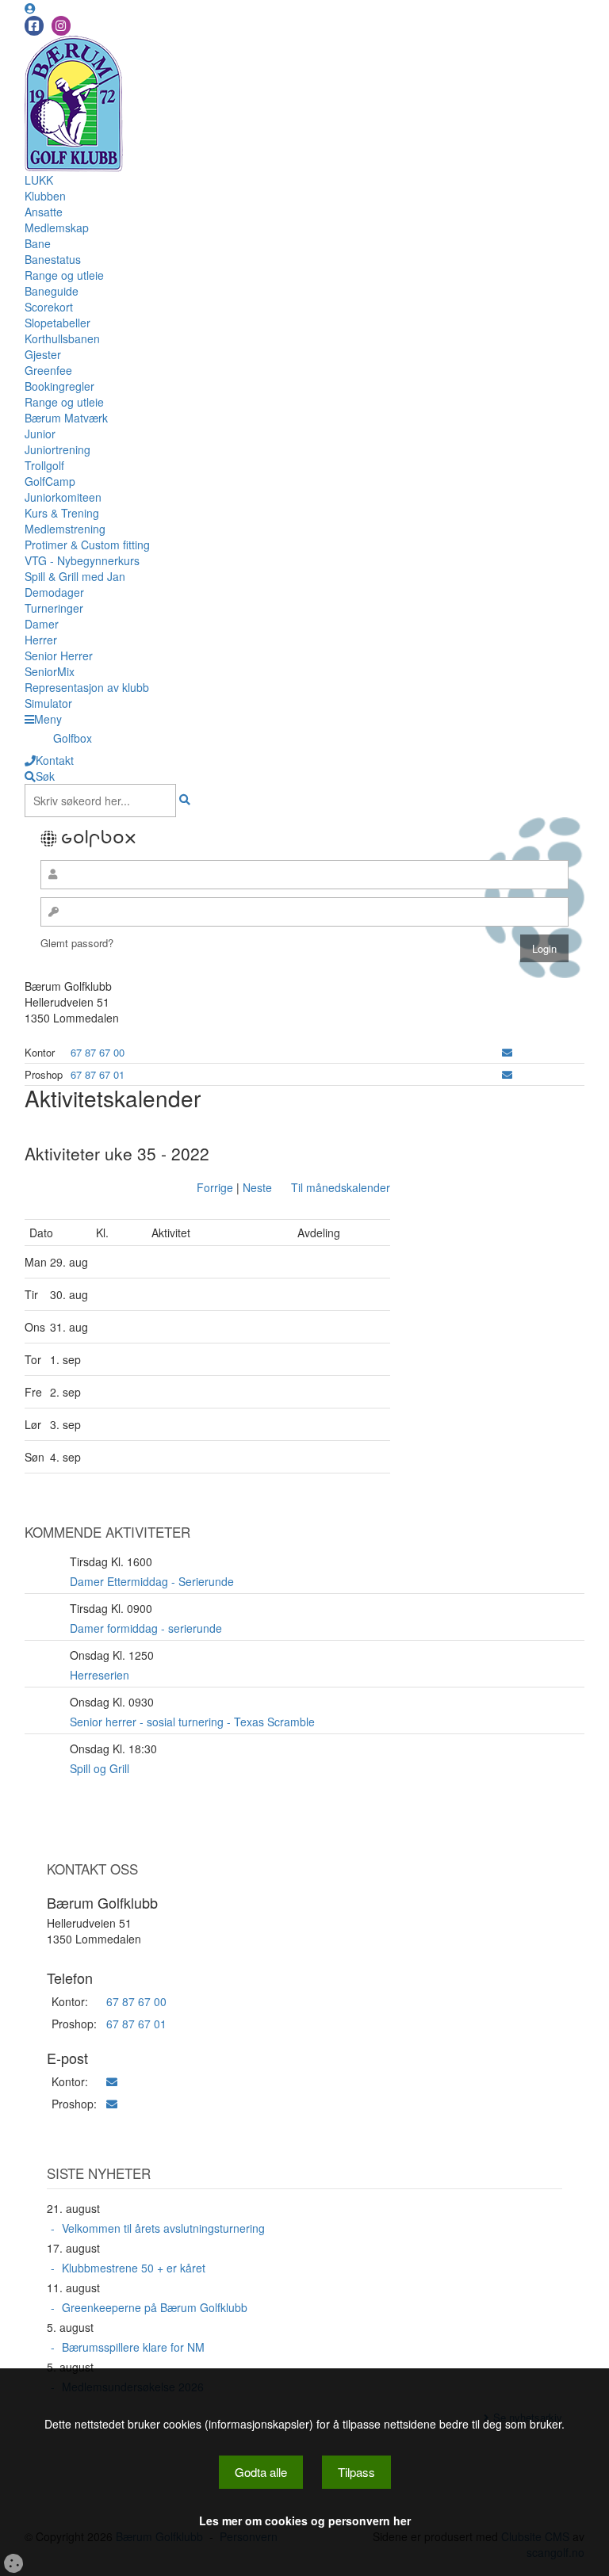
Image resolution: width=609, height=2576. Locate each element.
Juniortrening (57, 449)
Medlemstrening (65, 529)
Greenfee (48, 370)
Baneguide (52, 291)
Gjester (43, 354)
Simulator (48, 703)
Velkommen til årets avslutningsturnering (163, 2228)
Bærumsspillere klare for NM (133, 2347)
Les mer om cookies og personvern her (305, 2521)
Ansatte (44, 212)
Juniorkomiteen (63, 497)
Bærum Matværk (66, 418)
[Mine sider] (30, 8)
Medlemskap (57, 227)
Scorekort (49, 307)
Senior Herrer (59, 655)
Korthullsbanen (62, 338)
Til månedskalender (341, 1187)
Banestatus (53, 259)
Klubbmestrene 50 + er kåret (134, 2268)
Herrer (41, 640)
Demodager (54, 592)
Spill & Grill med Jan (75, 576)
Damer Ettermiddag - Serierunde (152, 1581)
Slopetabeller (57, 323)
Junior (40, 434)
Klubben (45, 196)
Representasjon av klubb (87, 687)
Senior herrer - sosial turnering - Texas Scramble (192, 1722)
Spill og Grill (100, 1768)
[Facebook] (34, 26)
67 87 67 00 (98, 1052)
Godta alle (261, 2472)
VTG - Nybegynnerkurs (82, 560)
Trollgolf (44, 465)
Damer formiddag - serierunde (146, 1628)
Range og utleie (64, 275)
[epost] (507, 1052)
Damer (42, 624)
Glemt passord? (77, 943)
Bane (38, 243)
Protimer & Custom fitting (87, 545)
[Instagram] (61, 26)
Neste (257, 1187)
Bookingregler (59, 386)
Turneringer (54, 608)
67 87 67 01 (98, 1074)
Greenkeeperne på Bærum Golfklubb (155, 2307)
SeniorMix (50, 671)
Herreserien (100, 1675)
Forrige (215, 1187)
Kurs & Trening (62, 513)
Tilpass (356, 2472)
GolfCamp (50, 481)
